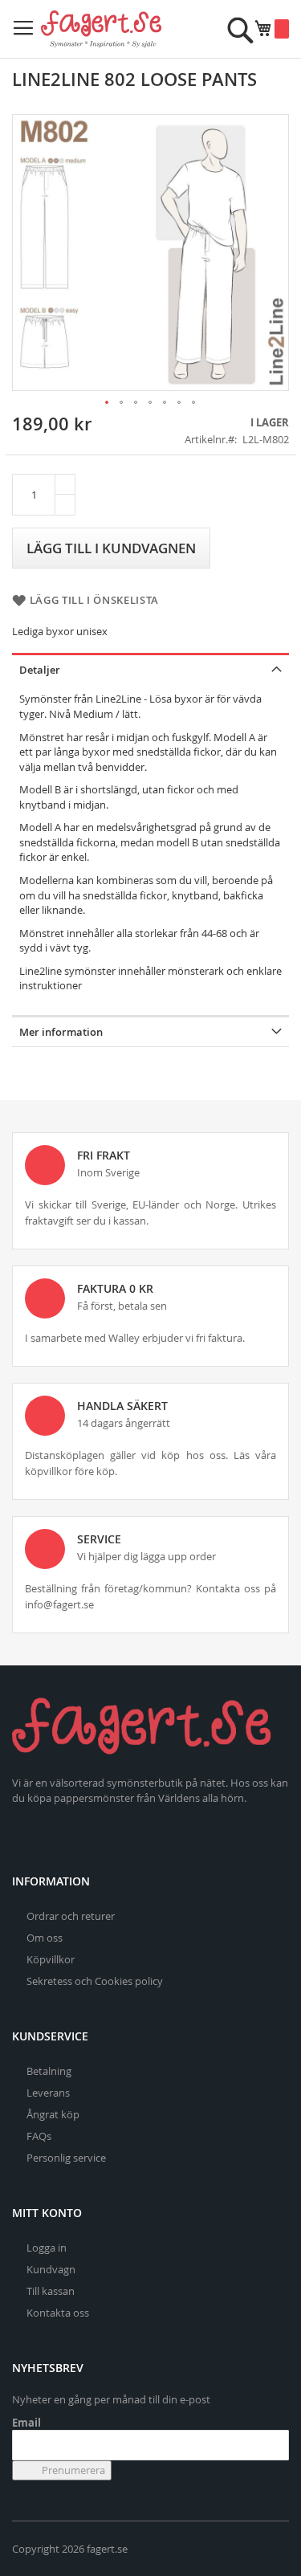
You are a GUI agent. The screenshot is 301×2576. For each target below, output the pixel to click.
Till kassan (51, 2291)
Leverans (48, 2093)
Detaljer (40, 670)
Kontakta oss (58, 2313)
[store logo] (101, 29)
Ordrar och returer (71, 1916)
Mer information (61, 1032)
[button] (108, 403)
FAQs (39, 2136)
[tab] (150, 668)
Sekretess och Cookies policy (95, 1981)
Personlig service (66, 2158)
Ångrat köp (53, 2114)
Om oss (45, 1938)
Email (26, 2423)
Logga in (47, 2248)
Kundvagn (51, 2269)
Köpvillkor (51, 1959)
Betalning (49, 2071)
